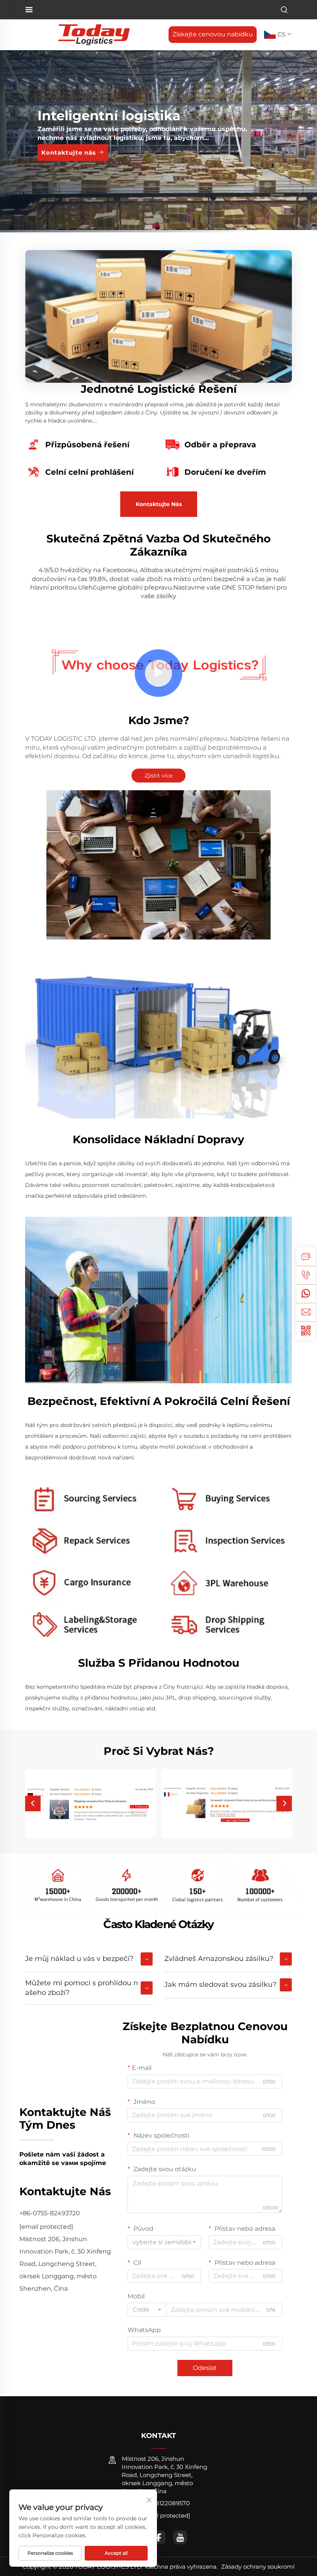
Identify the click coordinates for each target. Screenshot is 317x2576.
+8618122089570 (165, 2503)
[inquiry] (306, 1256)
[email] (306, 1312)
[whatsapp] (306, 1294)
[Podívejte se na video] (158, 674)
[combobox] (164, 2242)
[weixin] (306, 1331)
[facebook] (158, 2537)
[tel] (306, 1275)
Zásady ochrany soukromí (258, 2567)
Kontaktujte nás (70, 153)
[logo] (94, 34)
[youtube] (180, 2537)
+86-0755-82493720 (50, 2213)
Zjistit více (158, 776)
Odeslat (205, 2368)
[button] (33, 1804)
